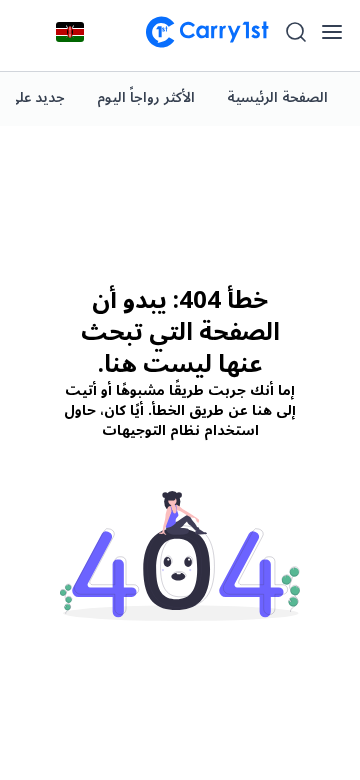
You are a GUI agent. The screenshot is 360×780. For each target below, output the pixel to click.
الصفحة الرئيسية (277, 97)
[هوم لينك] (199, 32)
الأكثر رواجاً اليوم (146, 97)
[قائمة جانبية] (332, 32)
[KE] (70, 32)
